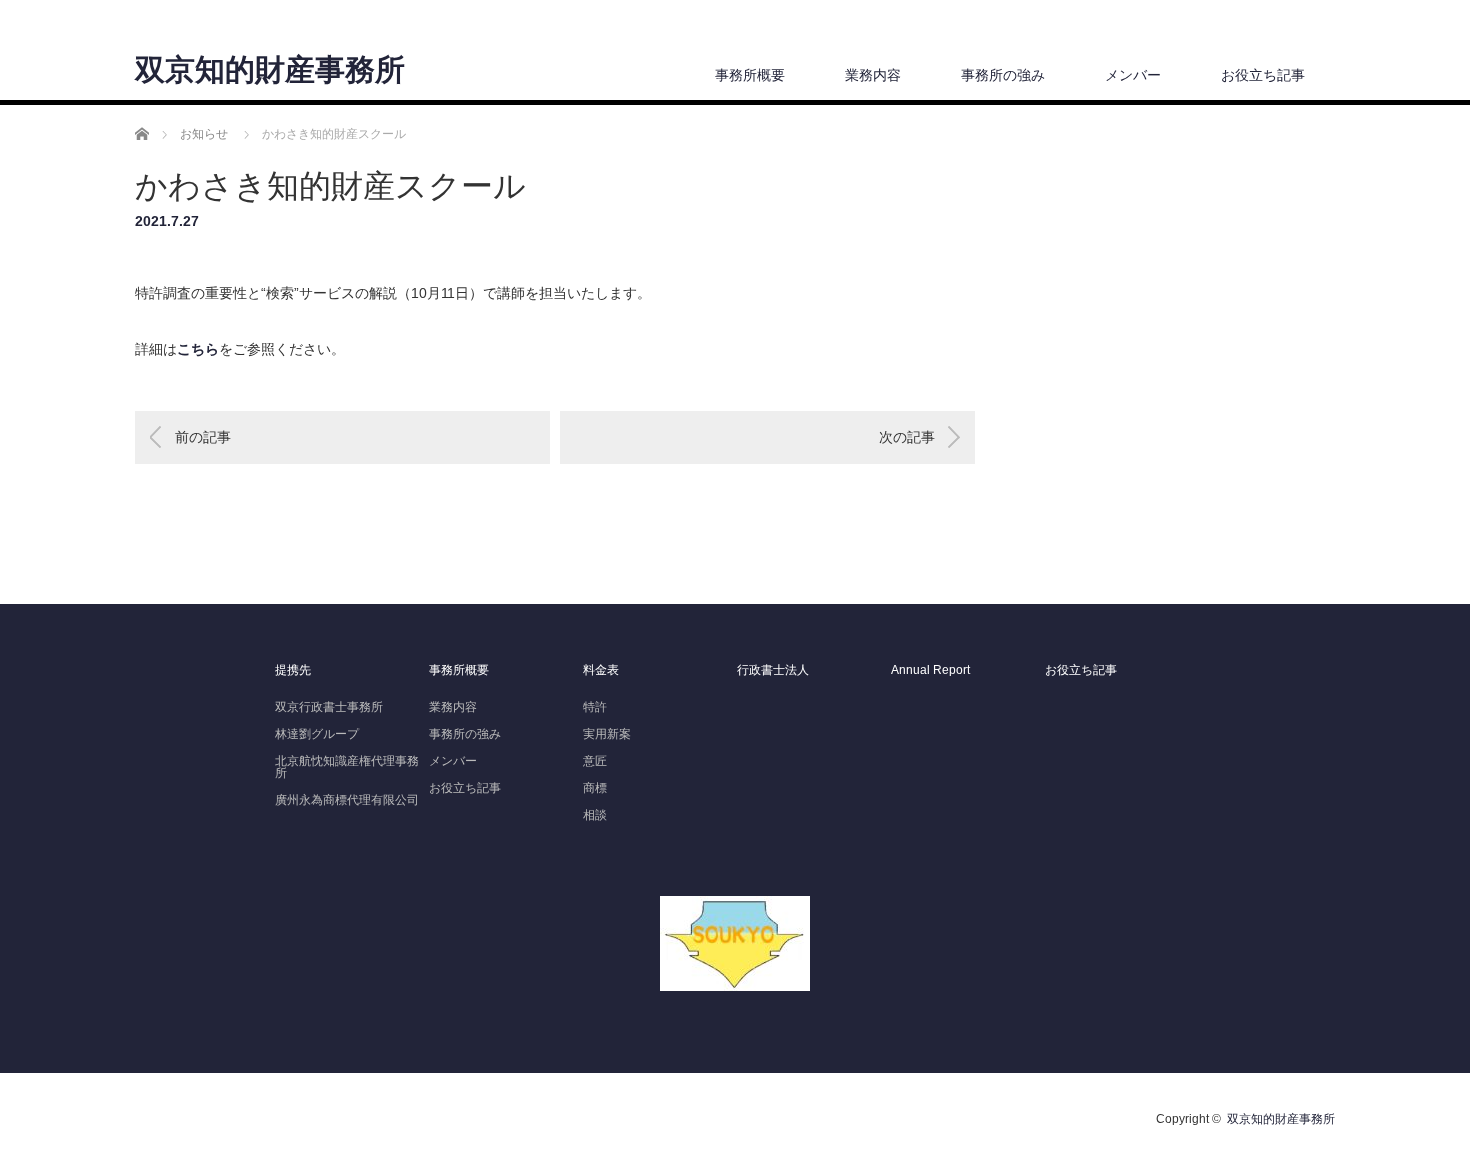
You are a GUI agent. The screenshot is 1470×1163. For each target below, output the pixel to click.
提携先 (293, 670)
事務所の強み (1003, 75)
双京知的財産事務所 (270, 70)
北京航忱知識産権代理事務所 (347, 767)
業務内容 (873, 75)
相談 (595, 815)
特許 (595, 707)
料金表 (601, 670)
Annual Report (930, 670)
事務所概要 (750, 75)
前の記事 (203, 437)
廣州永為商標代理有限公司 (347, 800)
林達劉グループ (317, 734)
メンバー (1133, 75)
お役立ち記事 (1263, 75)
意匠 (595, 761)
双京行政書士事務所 (329, 707)
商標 (595, 788)
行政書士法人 (773, 670)
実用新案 (607, 734)
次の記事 (907, 437)
